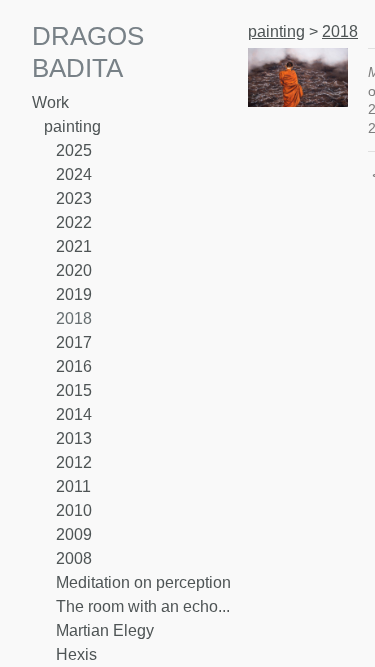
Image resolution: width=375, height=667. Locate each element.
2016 (74, 366)
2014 (74, 414)
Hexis (76, 654)
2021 (74, 246)
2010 (74, 510)
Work (50, 102)
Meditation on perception (143, 582)
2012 (74, 462)
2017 (74, 342)
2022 (74, 222)
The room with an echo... (143, 606)
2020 (74, 270)
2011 (73, 486)
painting (72, 126)
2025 (74, 150)
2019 (74, 294)
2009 (74, 534)
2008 (74, 558)
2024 (74, 174)
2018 (74, 318)
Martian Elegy (105, 630)
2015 (74, 390)
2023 (74, 198)
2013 (74, 438)
